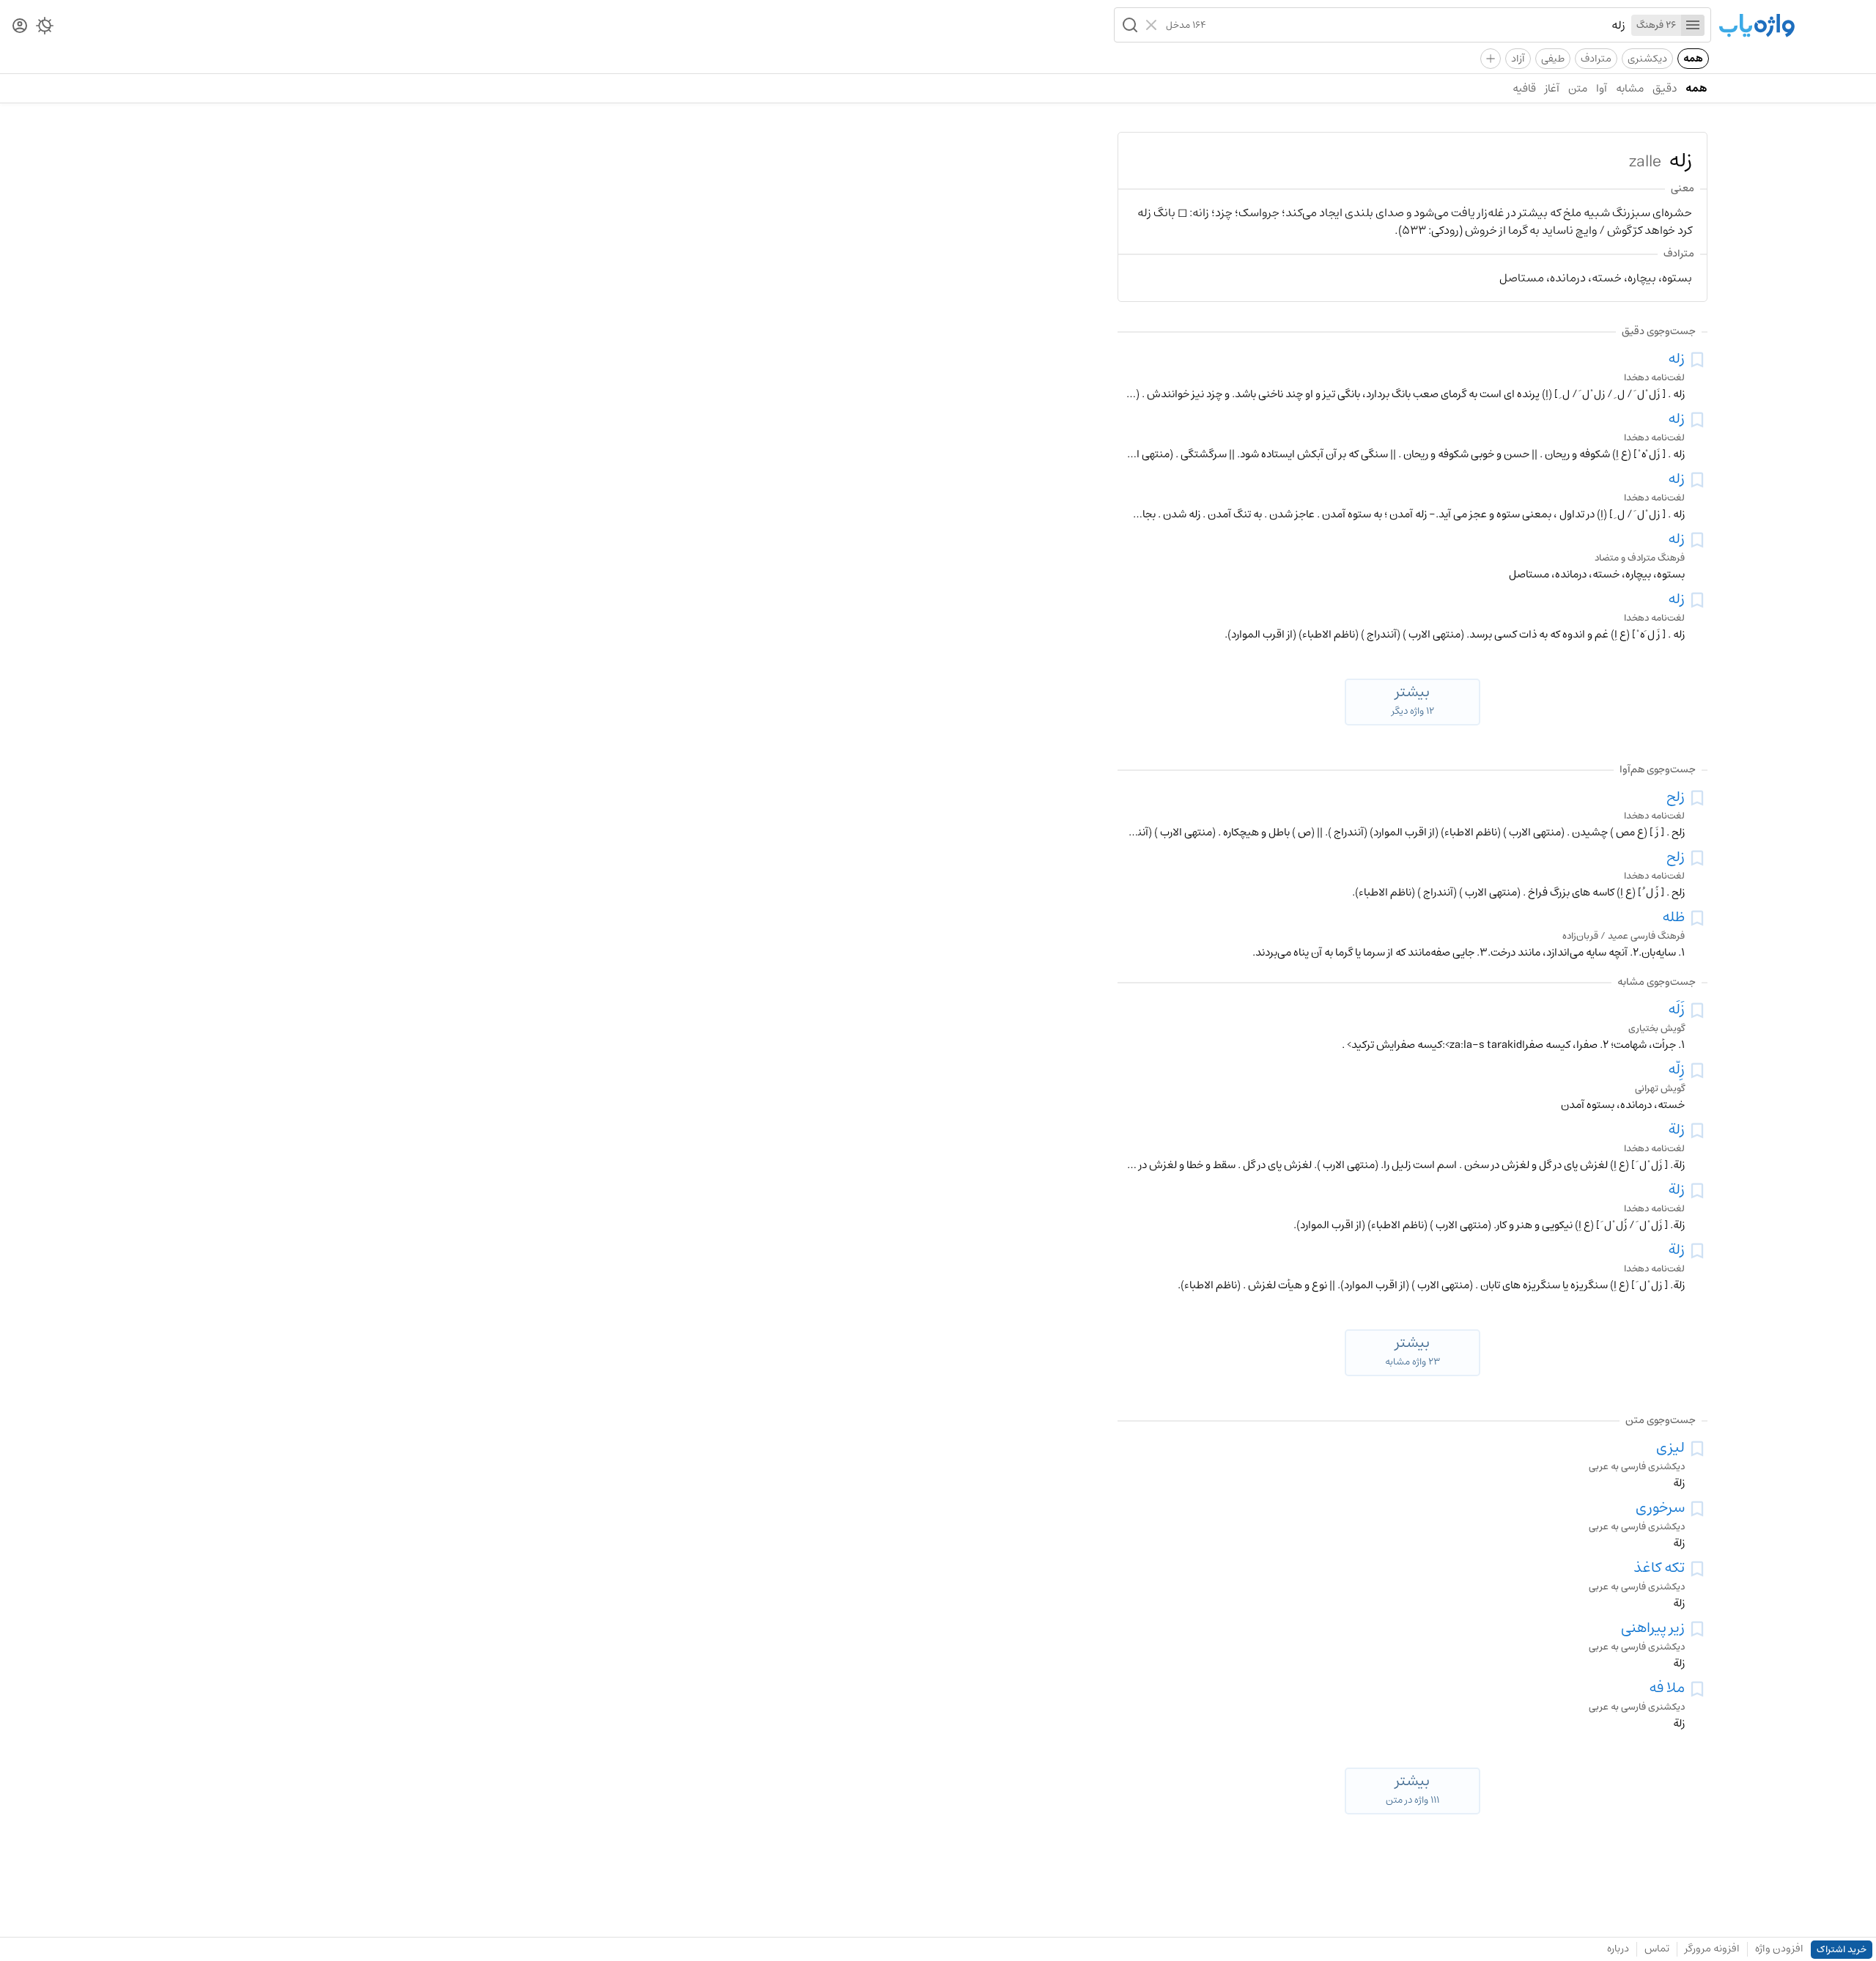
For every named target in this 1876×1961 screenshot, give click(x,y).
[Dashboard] (20, 27)
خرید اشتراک (1842, 1950)
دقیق (1665, 88)
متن (1578, 88)
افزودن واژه (1779, 1949)
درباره (1618, 1949)
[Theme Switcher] (45, 29)
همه (1693, 59)
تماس (1657, 1949)
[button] (1129, 25)
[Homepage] (1757, 27)
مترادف (1596, 59)
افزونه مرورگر (1712, 1949)
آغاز (1552, 88)
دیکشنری (1647, 59)
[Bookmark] (1697, 360)
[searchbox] (1416, 25)
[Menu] (1693, 25)
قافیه (1524, 88)
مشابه (1630, 88)
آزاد (1518, 59)
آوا (1602, 88)
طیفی (1553, 59)
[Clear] (1153, 25)
